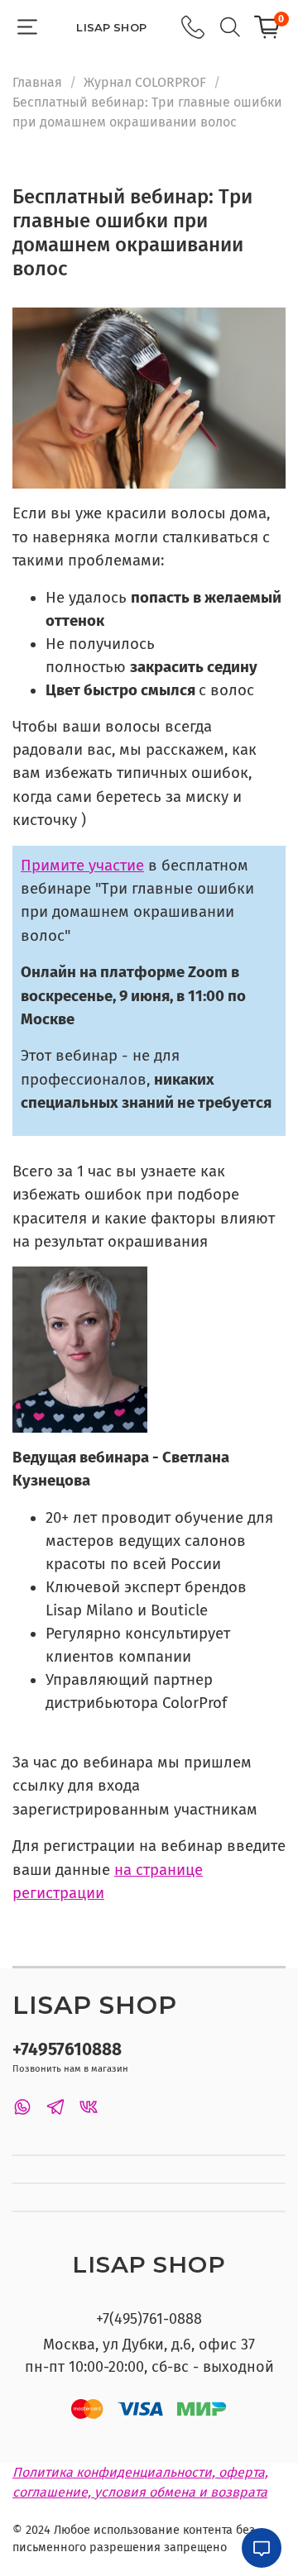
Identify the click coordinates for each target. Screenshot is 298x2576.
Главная (37, 82)
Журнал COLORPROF (145, 82)
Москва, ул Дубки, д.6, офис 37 (149, 2345)
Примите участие (82, 866)
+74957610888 (67, 2050)
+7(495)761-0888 (149, 2319)
